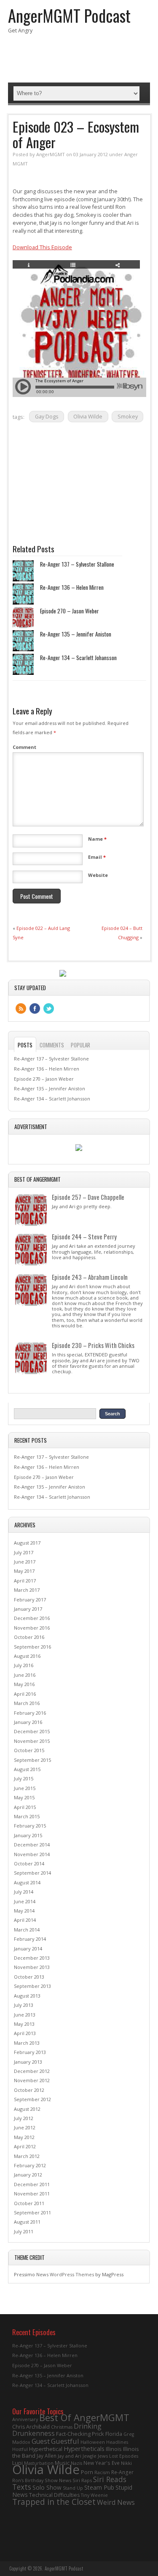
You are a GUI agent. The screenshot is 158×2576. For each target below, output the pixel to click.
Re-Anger (122, 2472)
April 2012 (25, 2146)
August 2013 (27, 1996)
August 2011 (27, 2222)
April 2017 (25, 1581)
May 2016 (24, 1684)
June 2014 (25, 1901)
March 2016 (27, 1703)
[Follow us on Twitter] (49, 1008)
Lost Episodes (124, 2456)
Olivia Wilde (88, 417)
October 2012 (29, 2090)
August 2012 (27, 2109)
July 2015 (24, 1778)
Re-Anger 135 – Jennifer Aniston (76, 634)
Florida (114, 2434)
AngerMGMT (51, 154)
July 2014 (24, 1892)
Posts (25, 1045)
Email (97, 857)
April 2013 (25, 2033)
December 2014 (32, 1845)
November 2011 (32, 2194)
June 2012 (25, 2127)
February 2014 (30, 1939)
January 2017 (28, 1609)
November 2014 (32, 1854)
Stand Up (73, 2488)
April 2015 (25, 1807)
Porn (87, 2472)
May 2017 (24, 1571)
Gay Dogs (47, 417)
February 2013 (30, 2052)
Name (97, 839)
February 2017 (30, 1600)
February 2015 (30, 1826)
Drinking (88, 2426)
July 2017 (24, 1552)
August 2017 (27, 1543)
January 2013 (28, 2062)
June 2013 (25, 2015)
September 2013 (32, 1986)
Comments (52, 1045)
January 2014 (28, 1949)
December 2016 (32, 1618)
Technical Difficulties (54, 2495)
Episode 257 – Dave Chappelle (88, 1197)
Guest (41, 2441)
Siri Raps (82, 2480)
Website (98, 875)
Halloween (93, 2442)
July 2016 (24, 1665)
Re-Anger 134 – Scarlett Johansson (78, 658)
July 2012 (24, 2118)
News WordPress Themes (65, 2274)
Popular (80, 1045)
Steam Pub (99, 2487)
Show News (58, 2480)
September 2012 (32, 2099)
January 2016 (28, 1722)
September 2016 (32, 1647)
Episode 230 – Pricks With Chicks (93, 1345)
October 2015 (29, 1750)
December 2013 (32, 1958)
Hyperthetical (46, 2449)
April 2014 (25, 1920)
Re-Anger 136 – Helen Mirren (72, 587)
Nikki (126, 2463)
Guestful (65, 2441)
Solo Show (47, 2487)
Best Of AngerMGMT (84, 2417)
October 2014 (29, 1863)
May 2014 (24, 1911)
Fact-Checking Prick (80, 2434)
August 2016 (27, 1656)
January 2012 (28, 2175)
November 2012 (32, 2080)
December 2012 (32, 2071)
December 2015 (32, 1731)
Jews (103, 2456)
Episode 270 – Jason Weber (70, 611)
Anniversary (25, 2419)
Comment (24, 747)
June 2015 (25, 1788)
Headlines (117, 2442)
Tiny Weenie (94, 2495)
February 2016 (30, 1713)
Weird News (116, 2502)
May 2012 (24, 2137)
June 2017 (25, 1562)
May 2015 (24, 1797)
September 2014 (32, 1873)
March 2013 (27, 2043)
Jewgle (90, 2456)
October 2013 (29, 1977)
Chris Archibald (31, 2427)
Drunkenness (33, 2433)
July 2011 (24, 2231)
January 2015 (28, 1835)
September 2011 (32, 2212)
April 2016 (25, 1694)
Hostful (20, 2449)
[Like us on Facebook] (35, 1008)
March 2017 (27, 1590)
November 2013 (32, 1967)
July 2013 (24, 2005)
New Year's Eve (102, 2463)
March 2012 (27, 2156)
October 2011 (29, 2203)
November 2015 (32, 1741)
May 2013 (24, 2024)
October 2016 (29, 1637)
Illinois (114, 2449)
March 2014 (27, 1930)
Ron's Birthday (28, 2480)
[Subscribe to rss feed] (21, 1008)
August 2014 (27, 1882)
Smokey (128, 417)
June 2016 (25, 1675)
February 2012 (30, 2165)
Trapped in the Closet (54, 2502)
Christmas (62, 2427)
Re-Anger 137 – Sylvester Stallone (77, 564)
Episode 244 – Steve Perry (84, 1236)
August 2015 (27, 1769)
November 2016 (32, 1628)
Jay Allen (47, 2456)
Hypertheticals (84, 2448)
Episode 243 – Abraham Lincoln (90, 1277)
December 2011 (32, 2184)
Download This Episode (42, 247)
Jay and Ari (70, 2456)
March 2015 (27, 1816)
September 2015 (32, 1760)
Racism (102, 2472)
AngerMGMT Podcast (69, 15)
